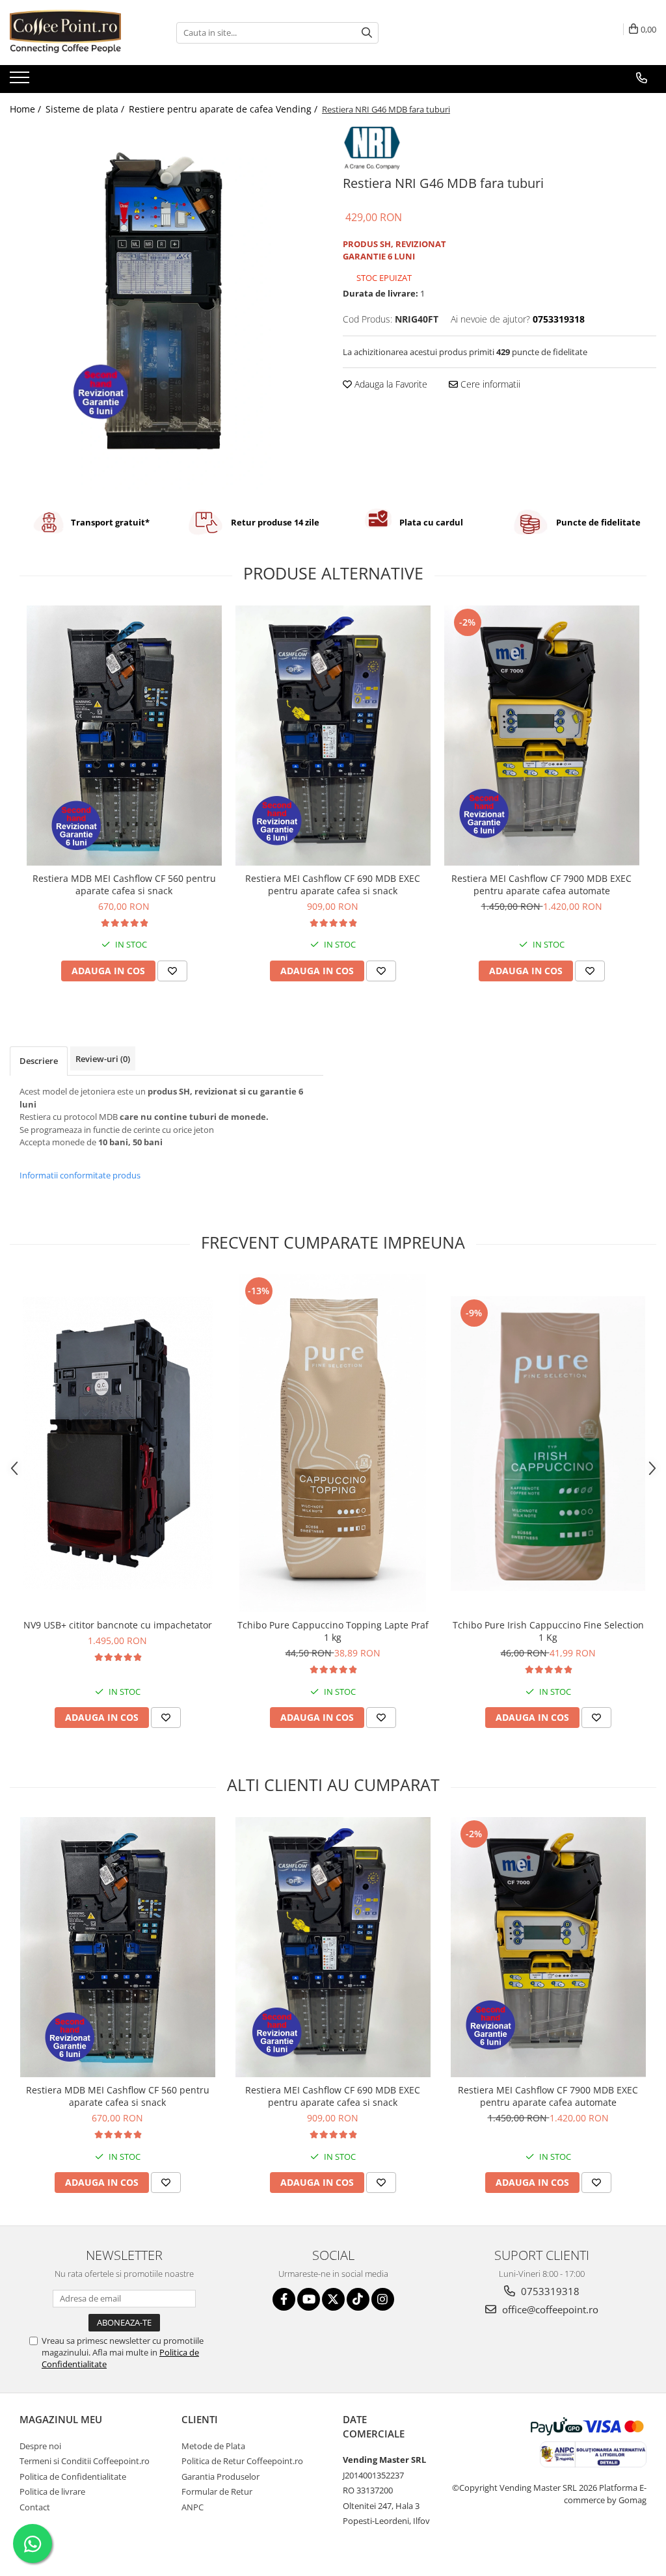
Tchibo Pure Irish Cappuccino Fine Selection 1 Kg (548, 1631)
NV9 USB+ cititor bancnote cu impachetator (118, 1625)
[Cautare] (367, 33)
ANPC (193, 2507)
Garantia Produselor (220, 2476)
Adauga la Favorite (390, 384)
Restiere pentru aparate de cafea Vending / (224, 109)
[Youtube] (309, 2299)
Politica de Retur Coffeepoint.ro (242, 2461)
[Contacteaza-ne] (642, 78)
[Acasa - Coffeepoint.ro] (75, 33)
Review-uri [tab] (103, 1059)
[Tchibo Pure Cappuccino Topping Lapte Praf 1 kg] (333, 1443)
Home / (27, 109)
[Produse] (21, 81)
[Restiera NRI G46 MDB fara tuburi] (166, 308)
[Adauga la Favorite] (172, 971)
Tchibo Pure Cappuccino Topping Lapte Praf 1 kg (333, 1631)
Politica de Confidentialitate (73, 2476)
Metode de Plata (213, 2446)
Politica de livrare (52, 2491)
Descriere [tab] (39, 1061)
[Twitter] (333, 2299)
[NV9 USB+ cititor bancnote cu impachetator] (118, 1443)
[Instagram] (383, 2299)
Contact (35, 2507)
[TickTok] (358, 2299)
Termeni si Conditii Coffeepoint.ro (85, 2461)
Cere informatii (489, 384)
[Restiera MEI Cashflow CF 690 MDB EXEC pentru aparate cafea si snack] (333, 736)
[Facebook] (284, 2299)
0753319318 (549, 2291)
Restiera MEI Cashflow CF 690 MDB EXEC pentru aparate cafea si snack (333, 884)
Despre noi (40, 2446)
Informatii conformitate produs (80, 1175)
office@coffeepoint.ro (549, 2309)
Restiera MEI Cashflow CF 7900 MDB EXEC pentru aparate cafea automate (541, 884)
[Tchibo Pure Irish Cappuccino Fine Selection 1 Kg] (548, 1443)
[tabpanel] (166, 308)
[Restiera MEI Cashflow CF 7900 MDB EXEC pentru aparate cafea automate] (542, 736)
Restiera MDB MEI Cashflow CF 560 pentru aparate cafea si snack (124, 884)
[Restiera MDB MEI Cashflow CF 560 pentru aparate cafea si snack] (124, 736)
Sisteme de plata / (86, 109)
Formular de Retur (217, 2491)
